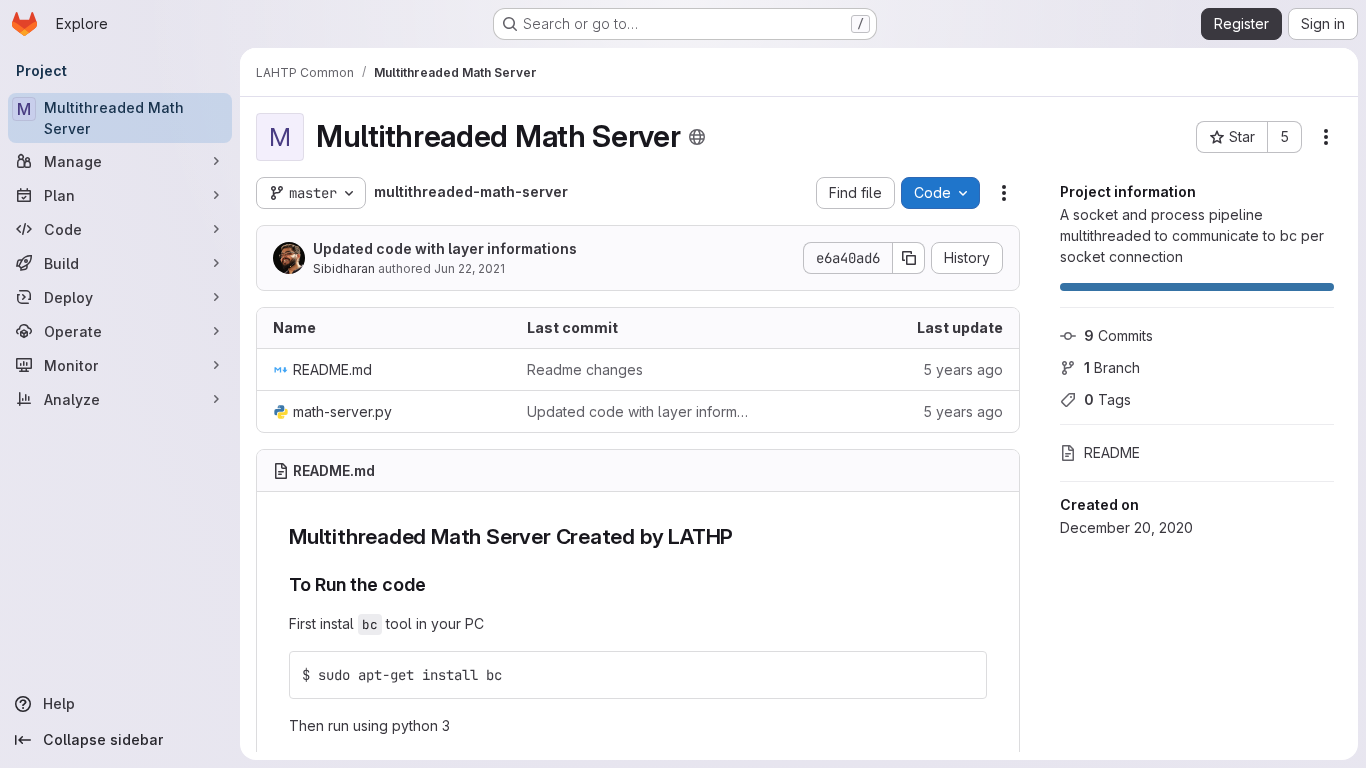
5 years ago (963, 369)
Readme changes (585, 369)
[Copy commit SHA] (909, 258)
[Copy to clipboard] (963, 675)
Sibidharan (344, 268)
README (1112, 452)
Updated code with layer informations (445, 248)
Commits (1118, 335)
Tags (1107, 399)
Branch (1112, 367)
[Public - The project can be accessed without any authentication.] (697, 137)
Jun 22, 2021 (469, 268)
